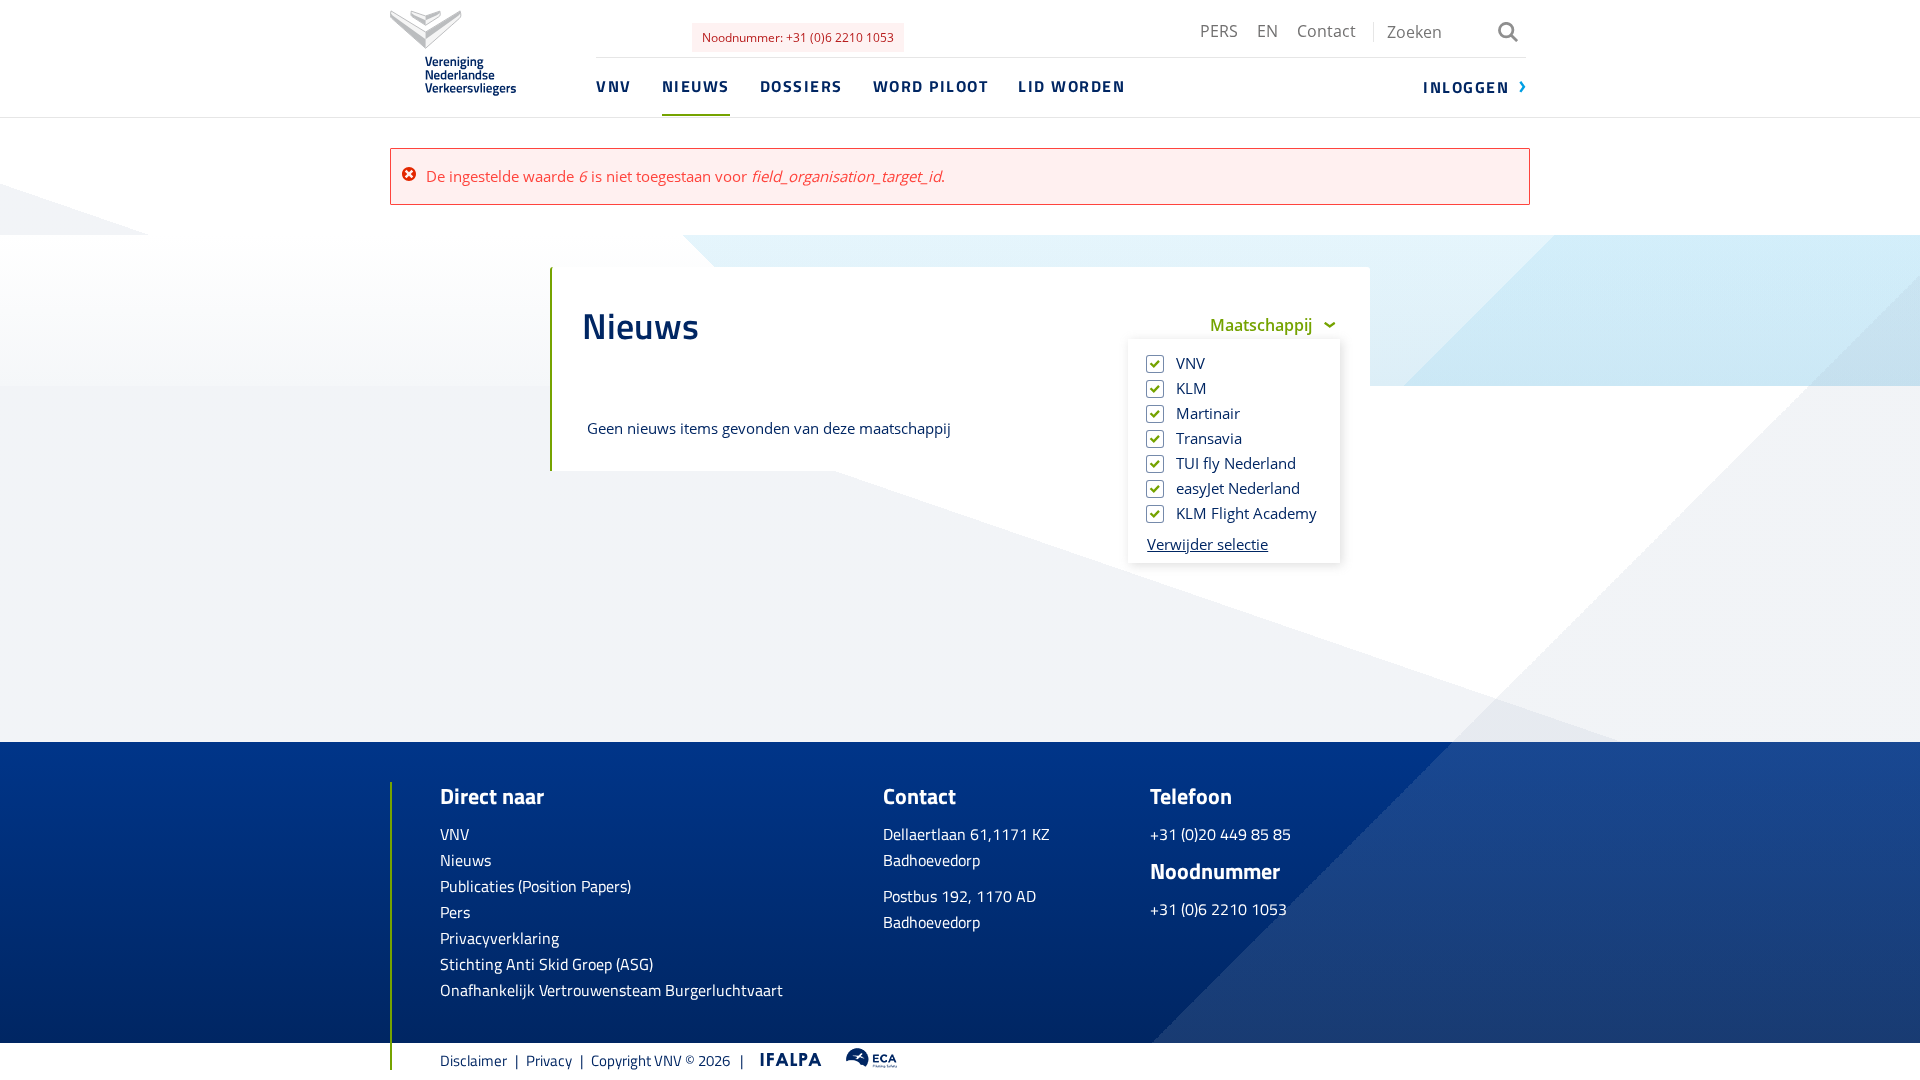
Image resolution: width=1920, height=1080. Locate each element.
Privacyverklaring (499, 938)
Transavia (1210, 438)
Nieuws (696, 86)
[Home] (493, 82)
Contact (1326, 31)
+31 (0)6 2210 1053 (1218, 909)
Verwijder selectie (1207, 544)
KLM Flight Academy (1248, 513)
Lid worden (1071, 86)
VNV (614, 86)
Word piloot (931, 86)
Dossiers (801, 86)
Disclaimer (473, 1060)
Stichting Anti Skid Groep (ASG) (546, 964)
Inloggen (1466, 87)
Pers (455, 912)
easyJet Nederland (1239, 488)
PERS (1219, 31)
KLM (1193, 388)
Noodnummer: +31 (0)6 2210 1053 (798, 37)
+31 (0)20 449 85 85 (1220, 834)
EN (1267, 31)
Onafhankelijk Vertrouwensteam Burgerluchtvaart (611, 990)
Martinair (1209, 413)
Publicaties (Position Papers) (535, 886)
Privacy (549, 1060)
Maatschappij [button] (1261, 325)
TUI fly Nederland (1237, 463)
